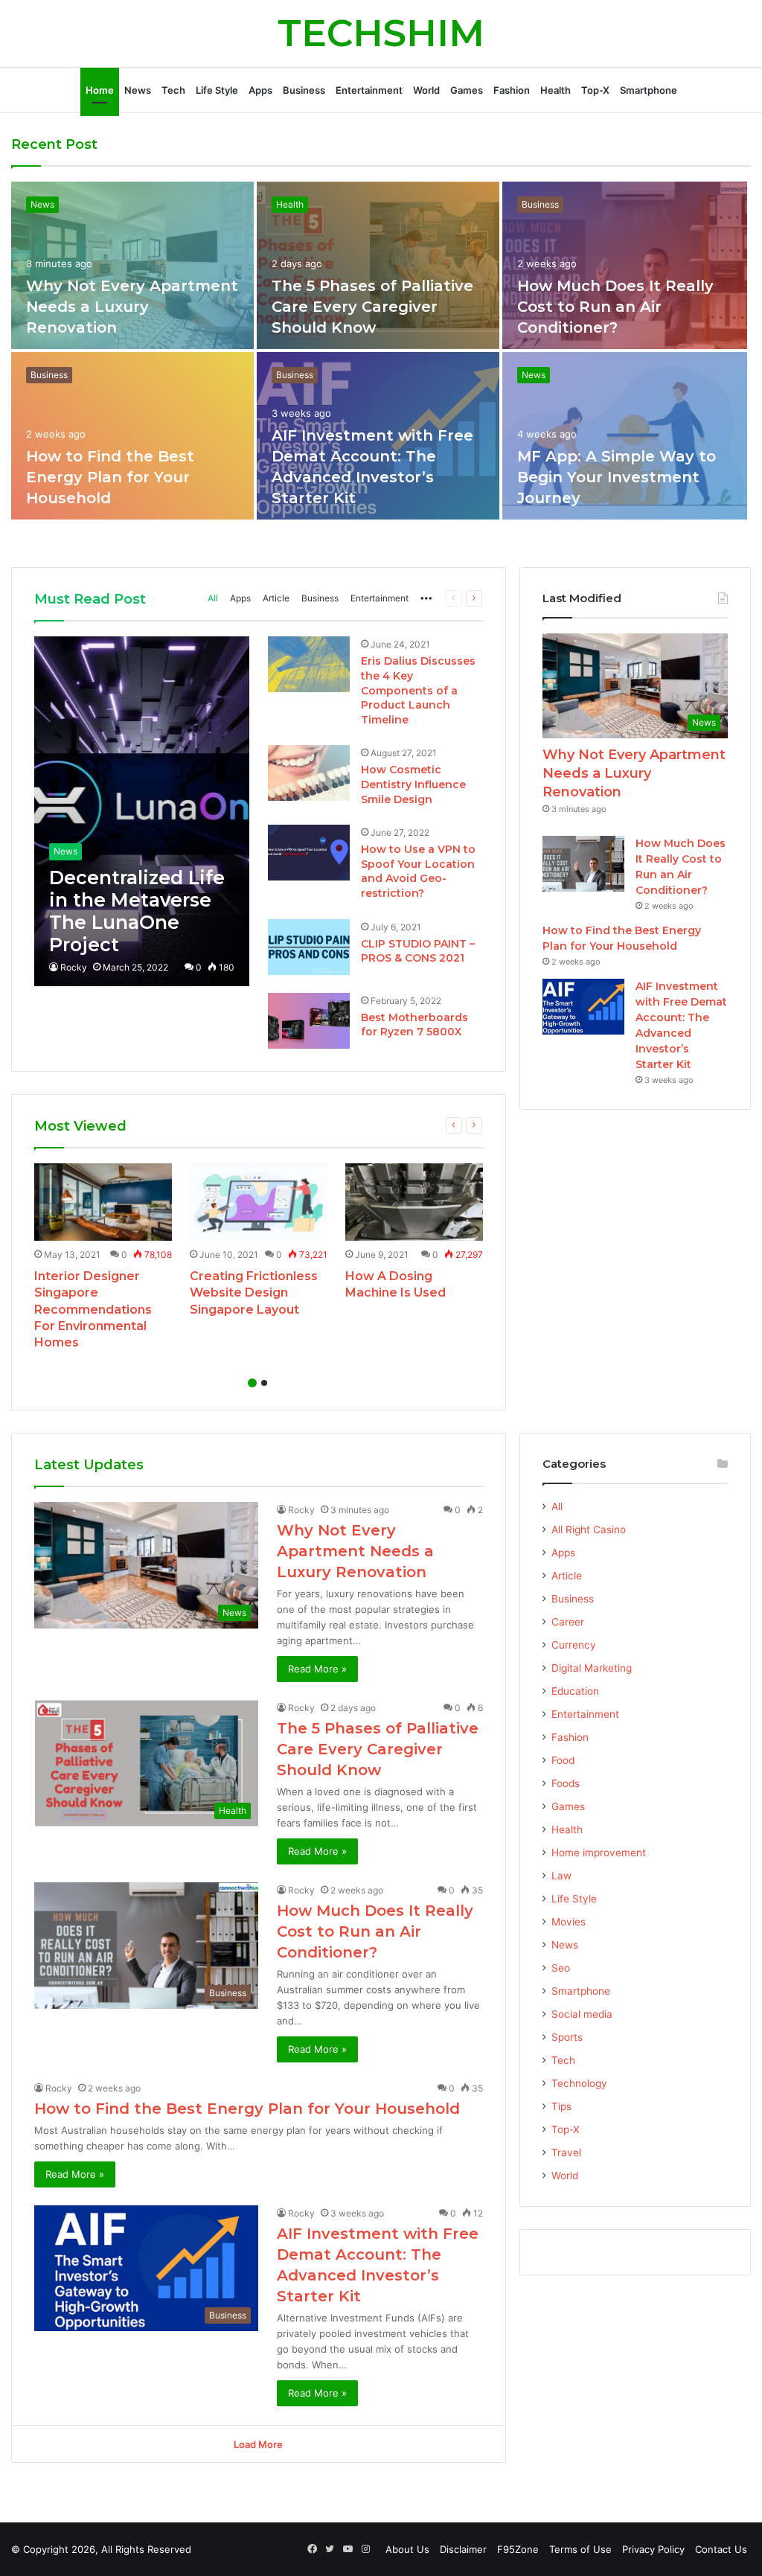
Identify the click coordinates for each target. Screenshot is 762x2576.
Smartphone (649, 90)
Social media (582, 2014)
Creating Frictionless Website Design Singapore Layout (254, 1293)
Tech (173, 90)
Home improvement (599, 1853)
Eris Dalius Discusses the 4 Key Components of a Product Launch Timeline (418, 690)
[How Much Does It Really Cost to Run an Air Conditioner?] (625, 265)
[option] (381, 352)
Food (563, 1760)
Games (467, 90)
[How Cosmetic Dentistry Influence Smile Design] (309, 773)
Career (568, 1622)
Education (575, 1691)
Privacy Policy (653, 2549)
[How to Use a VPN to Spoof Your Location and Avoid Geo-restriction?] (309, 853)
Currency (574, 1645)
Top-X (595, 90)
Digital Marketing (592, 1668)
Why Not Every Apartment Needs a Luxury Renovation (132, 307)
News (138, 90)
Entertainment (369, 90)
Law (561, 1876)
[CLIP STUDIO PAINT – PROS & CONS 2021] (309, 947)
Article (276, 598)
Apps (260, 90)
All (213, 598)
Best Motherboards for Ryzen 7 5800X (414, 1025)
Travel (566, 2152)
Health (556, 90)
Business (304, 90)
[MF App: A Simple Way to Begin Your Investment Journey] (625, 436)
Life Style (217, 90)
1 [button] (252, 1383)
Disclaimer (463, 2549)
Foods (566, 1783)
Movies (569, 1922)
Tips (561, 2106)
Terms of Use (580, 2549)
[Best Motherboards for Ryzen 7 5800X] (309, 1021)
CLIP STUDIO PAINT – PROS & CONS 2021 (418, 951)
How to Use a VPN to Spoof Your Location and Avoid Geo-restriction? (418, 871)
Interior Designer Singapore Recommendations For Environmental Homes (93, 1310)
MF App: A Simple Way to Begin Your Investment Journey (617, 477)
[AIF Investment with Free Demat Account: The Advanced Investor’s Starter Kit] (583, 1007)
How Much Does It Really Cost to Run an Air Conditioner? (615, 307)
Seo (561, 1968)
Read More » (317, 1669)
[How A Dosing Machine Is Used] (414, 1202)
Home (100, 90)
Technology (579, 2083)
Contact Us (721, 2549)
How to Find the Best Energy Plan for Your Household (110, 477)
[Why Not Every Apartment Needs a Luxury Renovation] (132, 265)
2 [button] (264, 1383)
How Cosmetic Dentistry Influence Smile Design (413, 784)
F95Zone (518, 2549)
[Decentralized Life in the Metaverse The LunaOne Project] (141, 811)
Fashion (512, 90)
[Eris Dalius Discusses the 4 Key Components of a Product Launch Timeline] (309, 664)
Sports (567, 2037)
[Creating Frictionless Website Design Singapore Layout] (259, 1202)
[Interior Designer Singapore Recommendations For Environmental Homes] (103, 1202)
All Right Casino (589, 1530)
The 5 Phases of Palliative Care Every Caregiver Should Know (372, 307)
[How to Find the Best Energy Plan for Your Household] (132, 436)
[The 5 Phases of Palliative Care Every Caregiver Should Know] (378, 265)
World (426, 90)
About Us (407, 2549)
